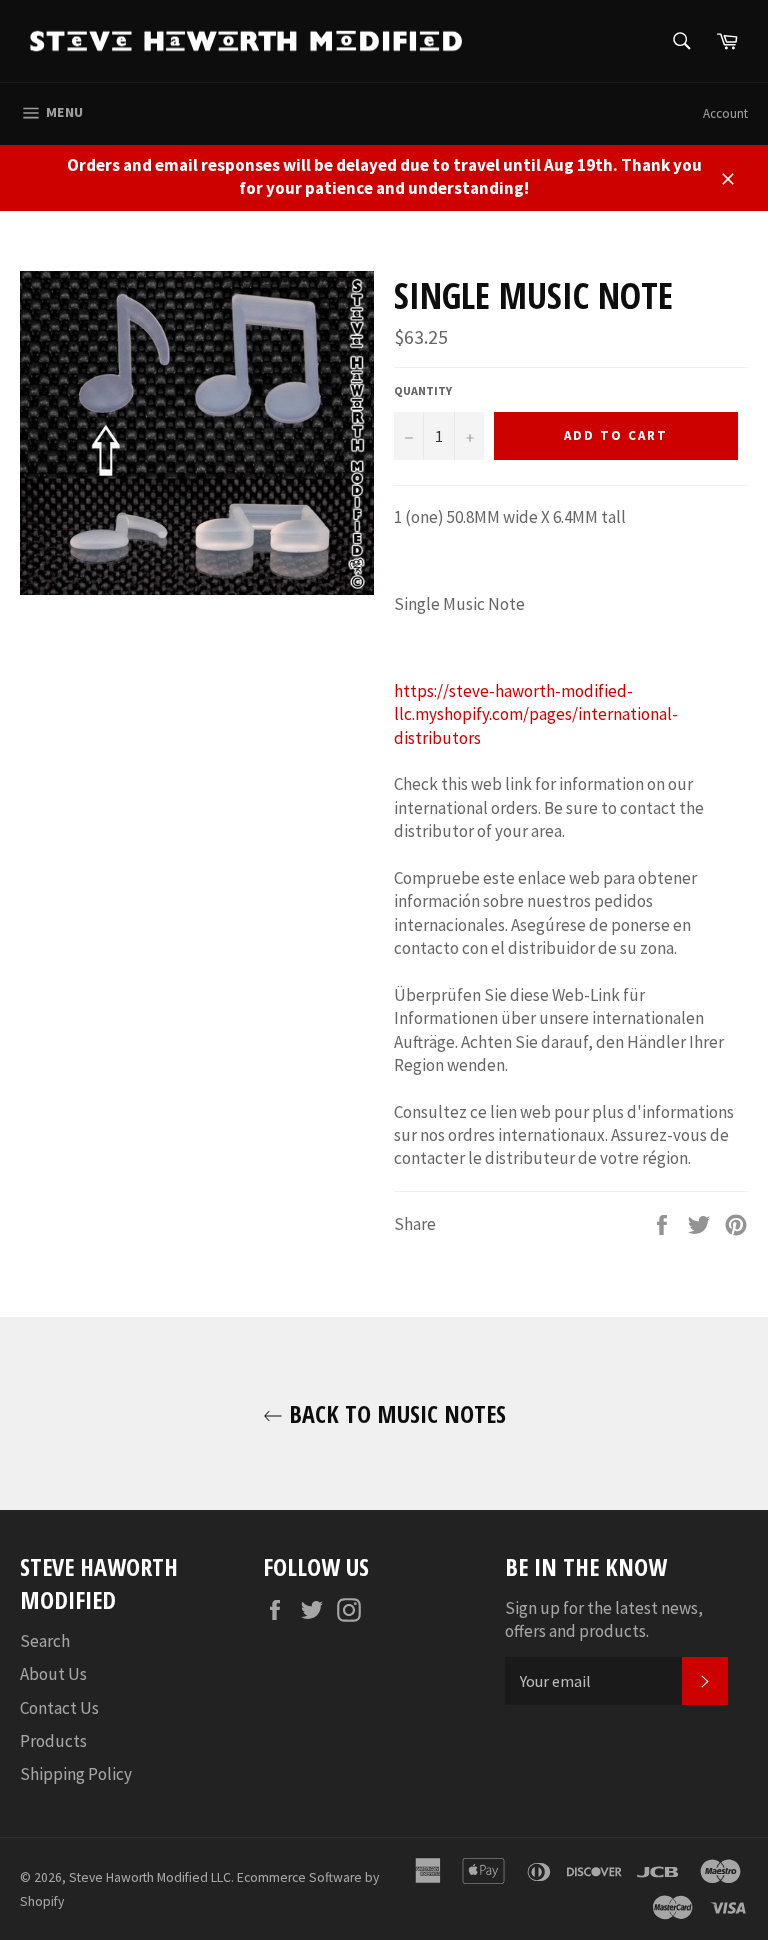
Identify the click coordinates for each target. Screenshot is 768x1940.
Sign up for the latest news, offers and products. (604, 1619)
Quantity (423, 390)
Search (45, 1641)
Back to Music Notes (394, 1413)
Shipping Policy (76, 1774)
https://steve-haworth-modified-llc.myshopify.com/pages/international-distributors (536, 714)
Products (53, 1741)
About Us (53, 1674)
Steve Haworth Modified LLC (150, 1877)
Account (725, 113)
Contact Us (59, 1708)
